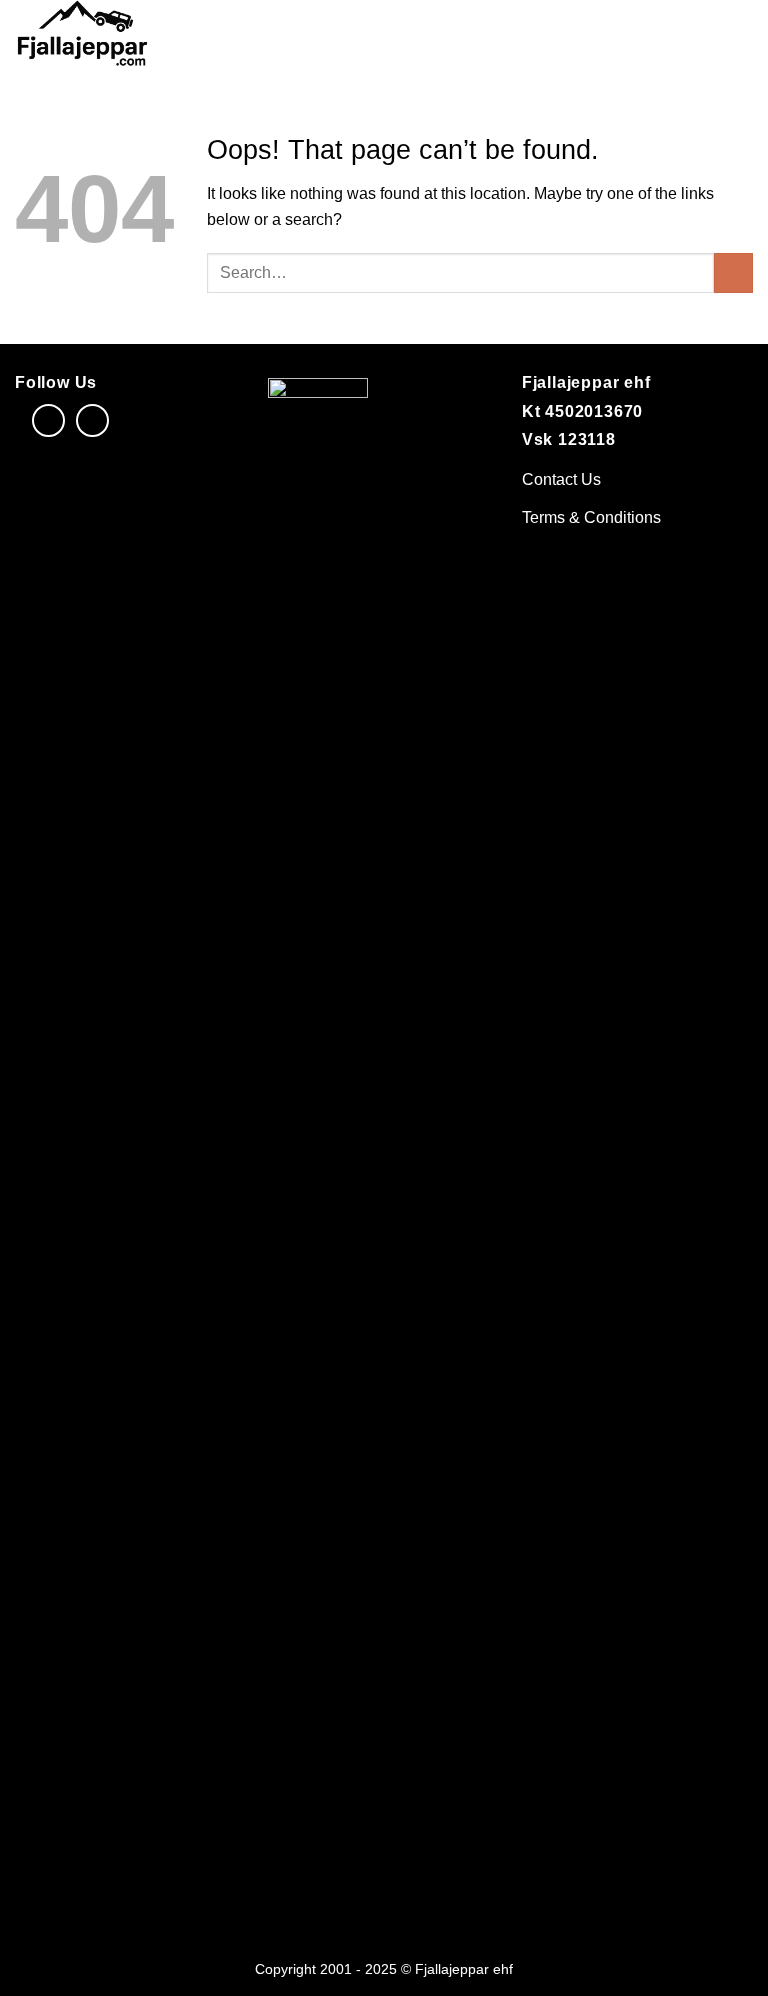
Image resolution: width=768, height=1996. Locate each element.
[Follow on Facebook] (48, 420)
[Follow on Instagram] (92, 420)
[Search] (706, 36)
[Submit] (733, 272)
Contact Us (561, 479)
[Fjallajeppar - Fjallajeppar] (125, 36)
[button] (741, 35)
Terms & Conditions (591, 517)
